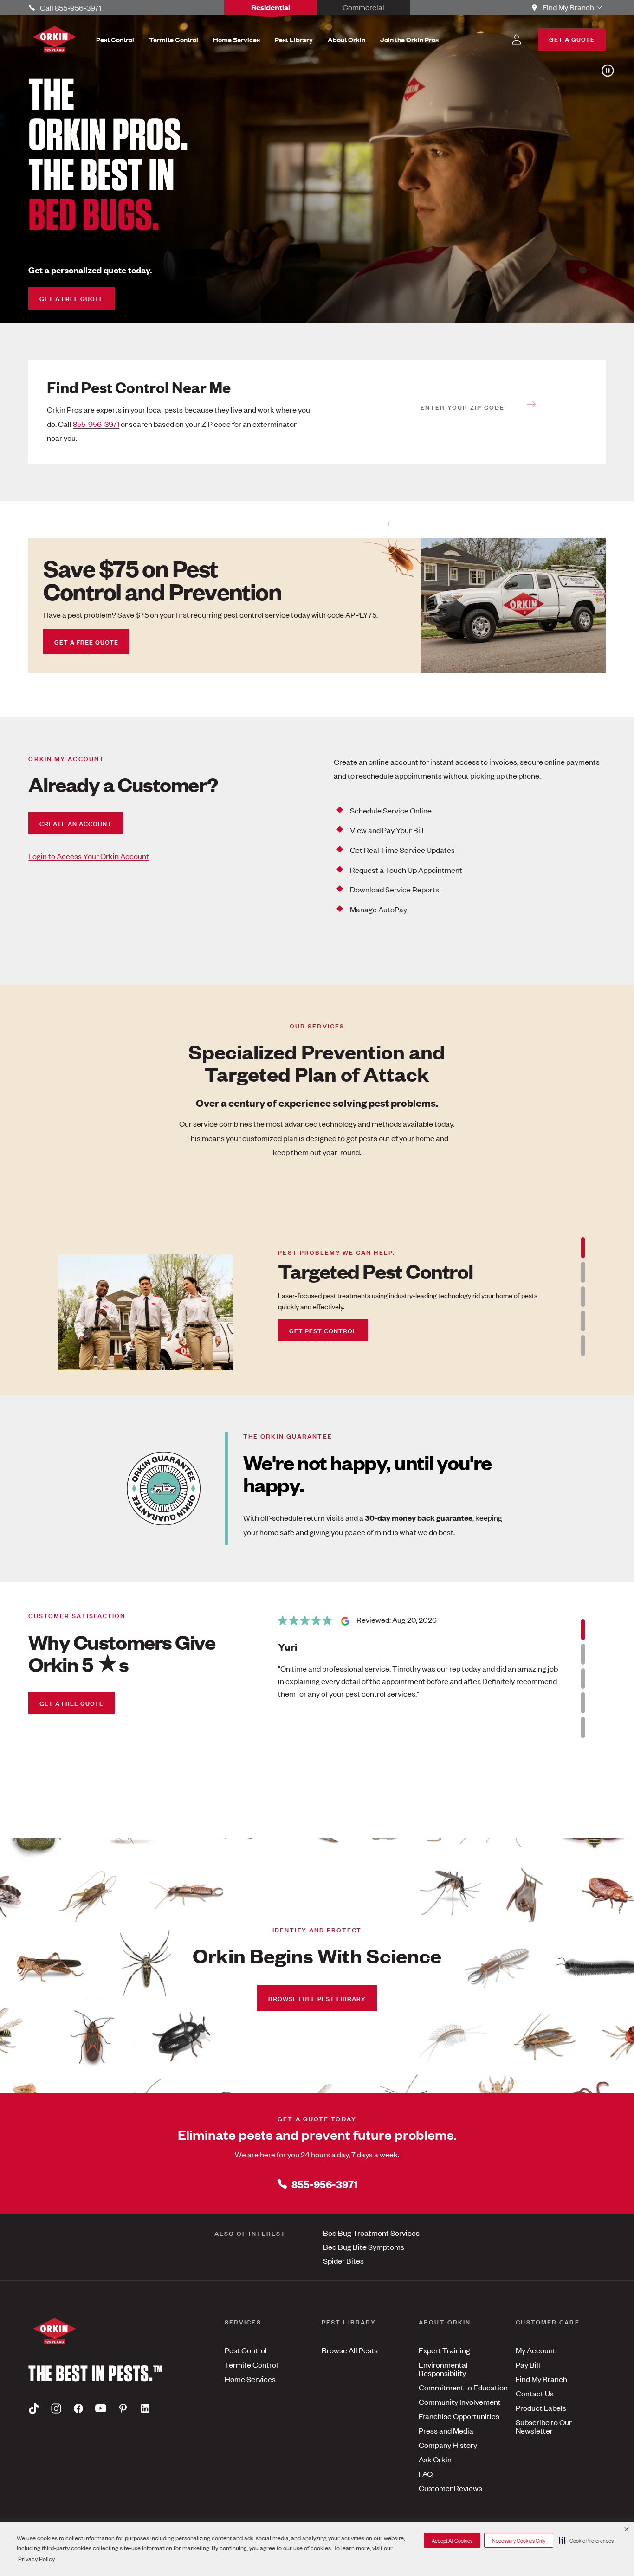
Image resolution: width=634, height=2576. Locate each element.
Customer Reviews (450, 2488)
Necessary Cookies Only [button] (519, 2540)
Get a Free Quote (71, 298)
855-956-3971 (96, 424)
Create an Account (76, 823)
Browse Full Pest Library (317, 1998)
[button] (586, 2540)
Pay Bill (528, 2364)
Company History (448, 2445)
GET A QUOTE (572, 39)
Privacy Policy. (37, 2559)
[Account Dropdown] (517, 39)
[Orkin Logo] (55, 39)
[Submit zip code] (531, 404)
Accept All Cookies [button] (452, 2540)
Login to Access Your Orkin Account (89, 856)
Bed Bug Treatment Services (371, 2233)
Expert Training (444, 2350)
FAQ (426, 2473)
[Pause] (606, 71)
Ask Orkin (435, 2459)
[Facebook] (78, 2408)
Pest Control (246, 2350)
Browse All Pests (350, 2350)
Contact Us (535, 2393)
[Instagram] (56, 2408)
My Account (536, 2350)
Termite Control (251, 2364)
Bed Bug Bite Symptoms (364, 2247)
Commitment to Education (463, 2387)
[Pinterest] (123, 2408)
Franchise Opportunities (459, 2416)
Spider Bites (343, 2260)
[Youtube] (101, 2408)
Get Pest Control (323, 1330)
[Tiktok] (34, 2408)
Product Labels (541, 2408)
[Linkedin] (145, 2408)
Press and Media (446, 2430)
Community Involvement (460, 2402)
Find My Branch (541, 2379)
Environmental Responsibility (443, 2369)
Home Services (250, 2379)
